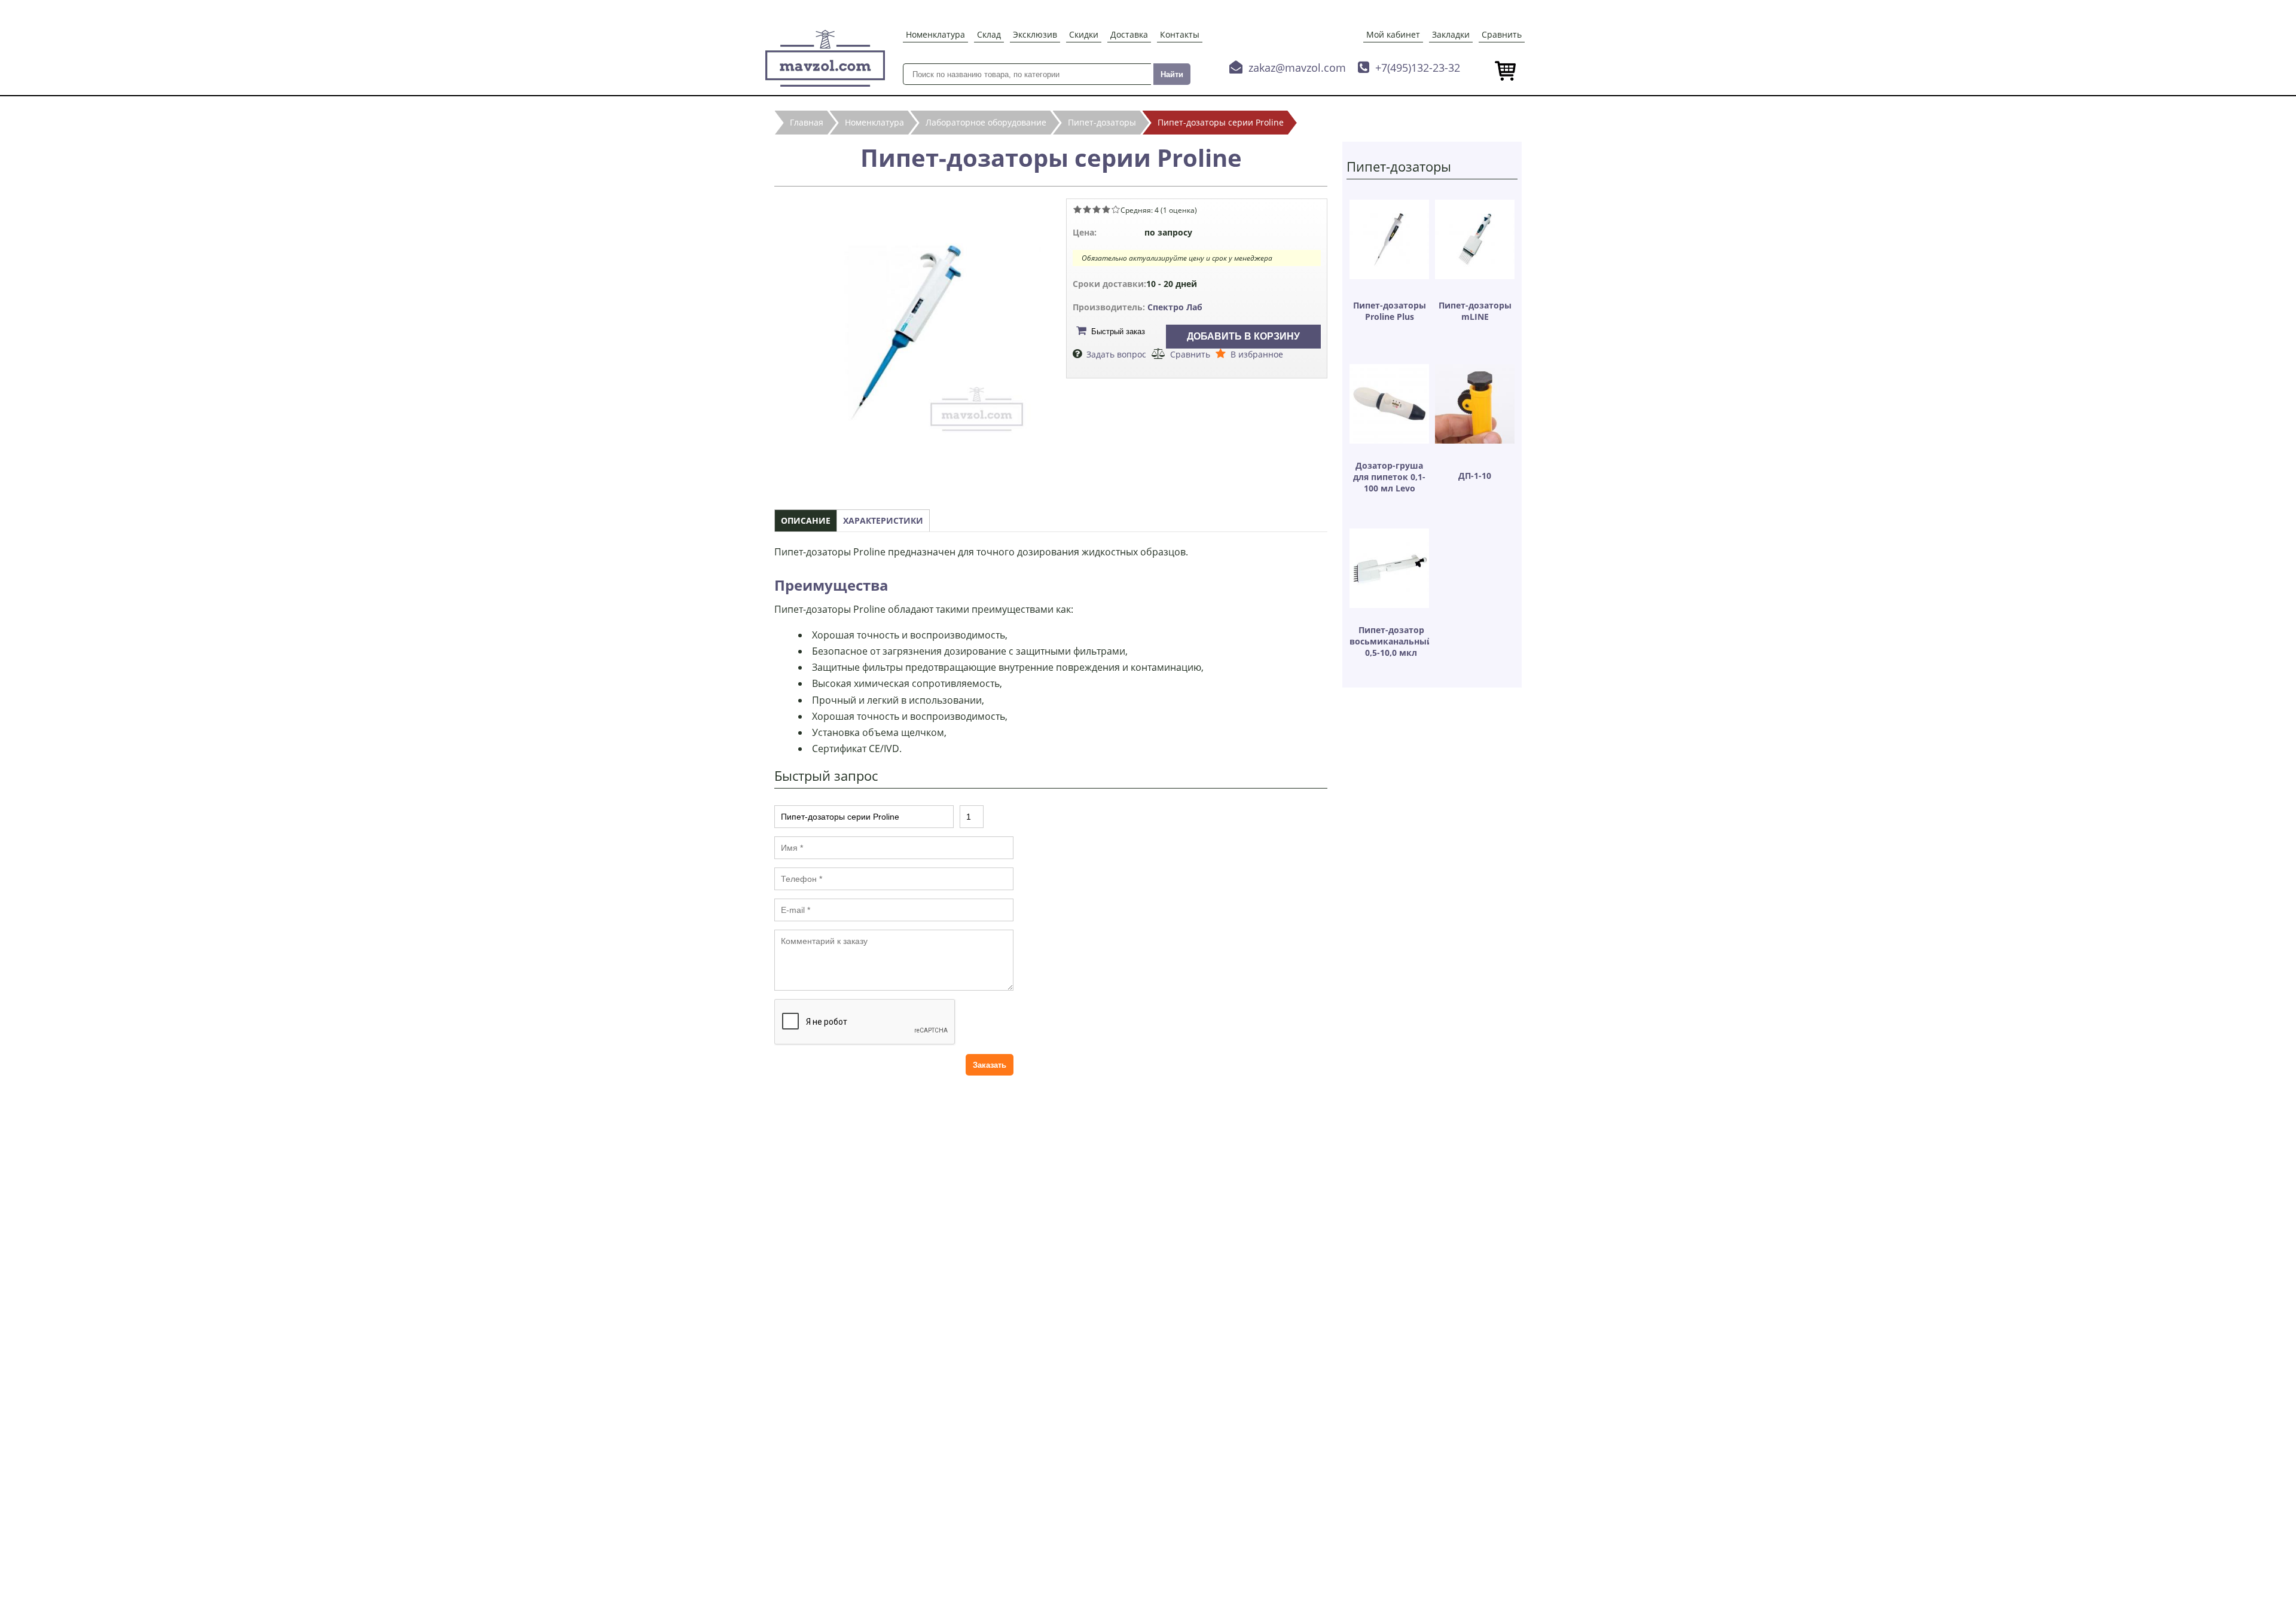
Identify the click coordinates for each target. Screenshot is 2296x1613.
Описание (806, 520)
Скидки (1084, 34)
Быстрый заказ (1118, 332)
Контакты (1180, 34)
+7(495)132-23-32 (1418, 68)
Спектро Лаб (1175, 307)
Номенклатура (935, 34)
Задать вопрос (1116, 354)
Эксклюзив (1035, 34)
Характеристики (883, 520)
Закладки (1451, 34)
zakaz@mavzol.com (1297, 68)
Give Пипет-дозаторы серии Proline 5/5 (1116, 209)
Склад (989, 34)
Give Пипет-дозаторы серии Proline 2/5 (1087, 209)
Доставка (1129, 34)
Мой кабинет (1393, 34)
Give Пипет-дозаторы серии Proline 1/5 (1077, 209)
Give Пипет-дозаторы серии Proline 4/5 (1106, 209)
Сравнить (1502, 34)
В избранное (1257, 354)
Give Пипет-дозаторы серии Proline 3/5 (1097, 209)
